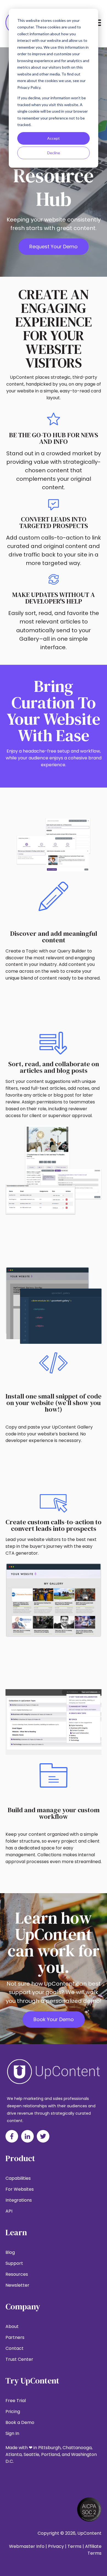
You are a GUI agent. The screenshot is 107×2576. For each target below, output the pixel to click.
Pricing (13, 2412)
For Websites (20, 2189)
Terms (74, 2546)
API (9, 2211)
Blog (10, 2252)
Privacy (56, 2546)
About (12, 2326)
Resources (17, 2274)
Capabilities (18, 2178)
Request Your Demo (54, 247)
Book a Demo (20, 2422)
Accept (54, 138)
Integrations (19, 2200)
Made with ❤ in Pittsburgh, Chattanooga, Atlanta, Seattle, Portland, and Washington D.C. (51, 2454)
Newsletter (17, 2285)
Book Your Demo (54, 2019)
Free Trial (16, 2401)
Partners (15, 2337)
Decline (54, 153)
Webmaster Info (27, 2546)
